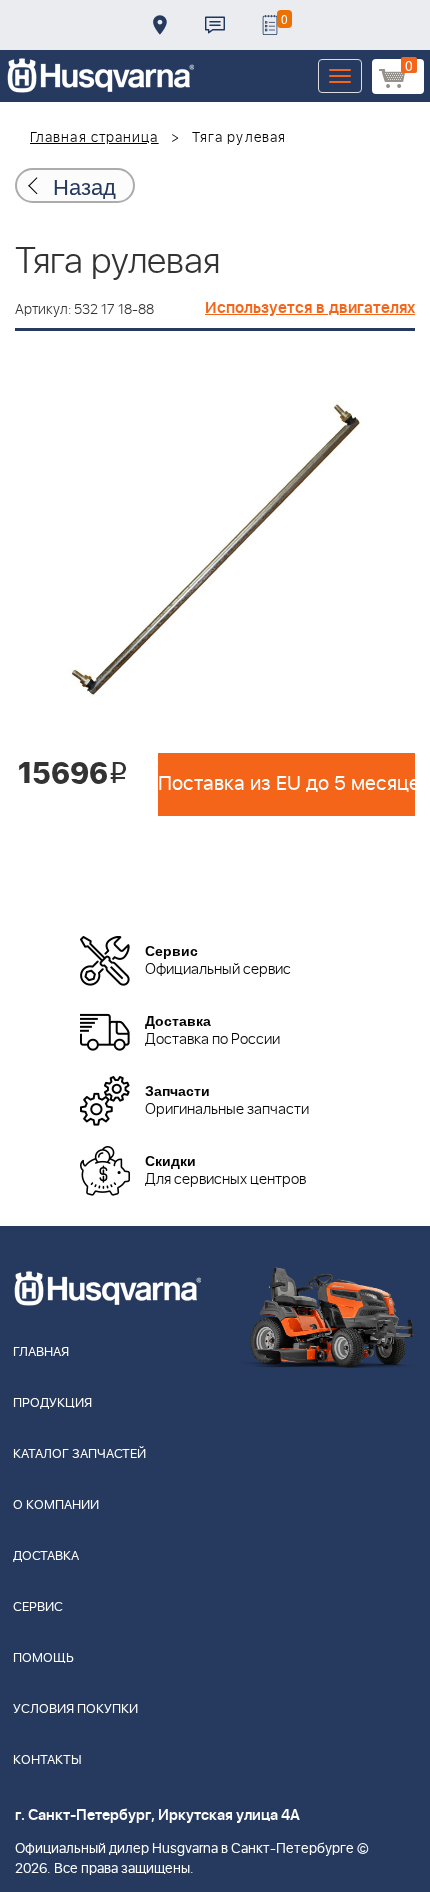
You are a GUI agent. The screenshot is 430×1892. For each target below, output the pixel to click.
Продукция (52, 1403)
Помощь (43, 1658)
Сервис (38, 1607)
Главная (41, 1352)
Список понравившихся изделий (270, 25)
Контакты (215, 25)
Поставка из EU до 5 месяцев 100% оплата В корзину (286, 784)
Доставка (160, 25)
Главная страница (94, 138)
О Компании (56, 1505)
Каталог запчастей (79, 1454)
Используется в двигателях (310, 308)
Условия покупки (75, 1709)
